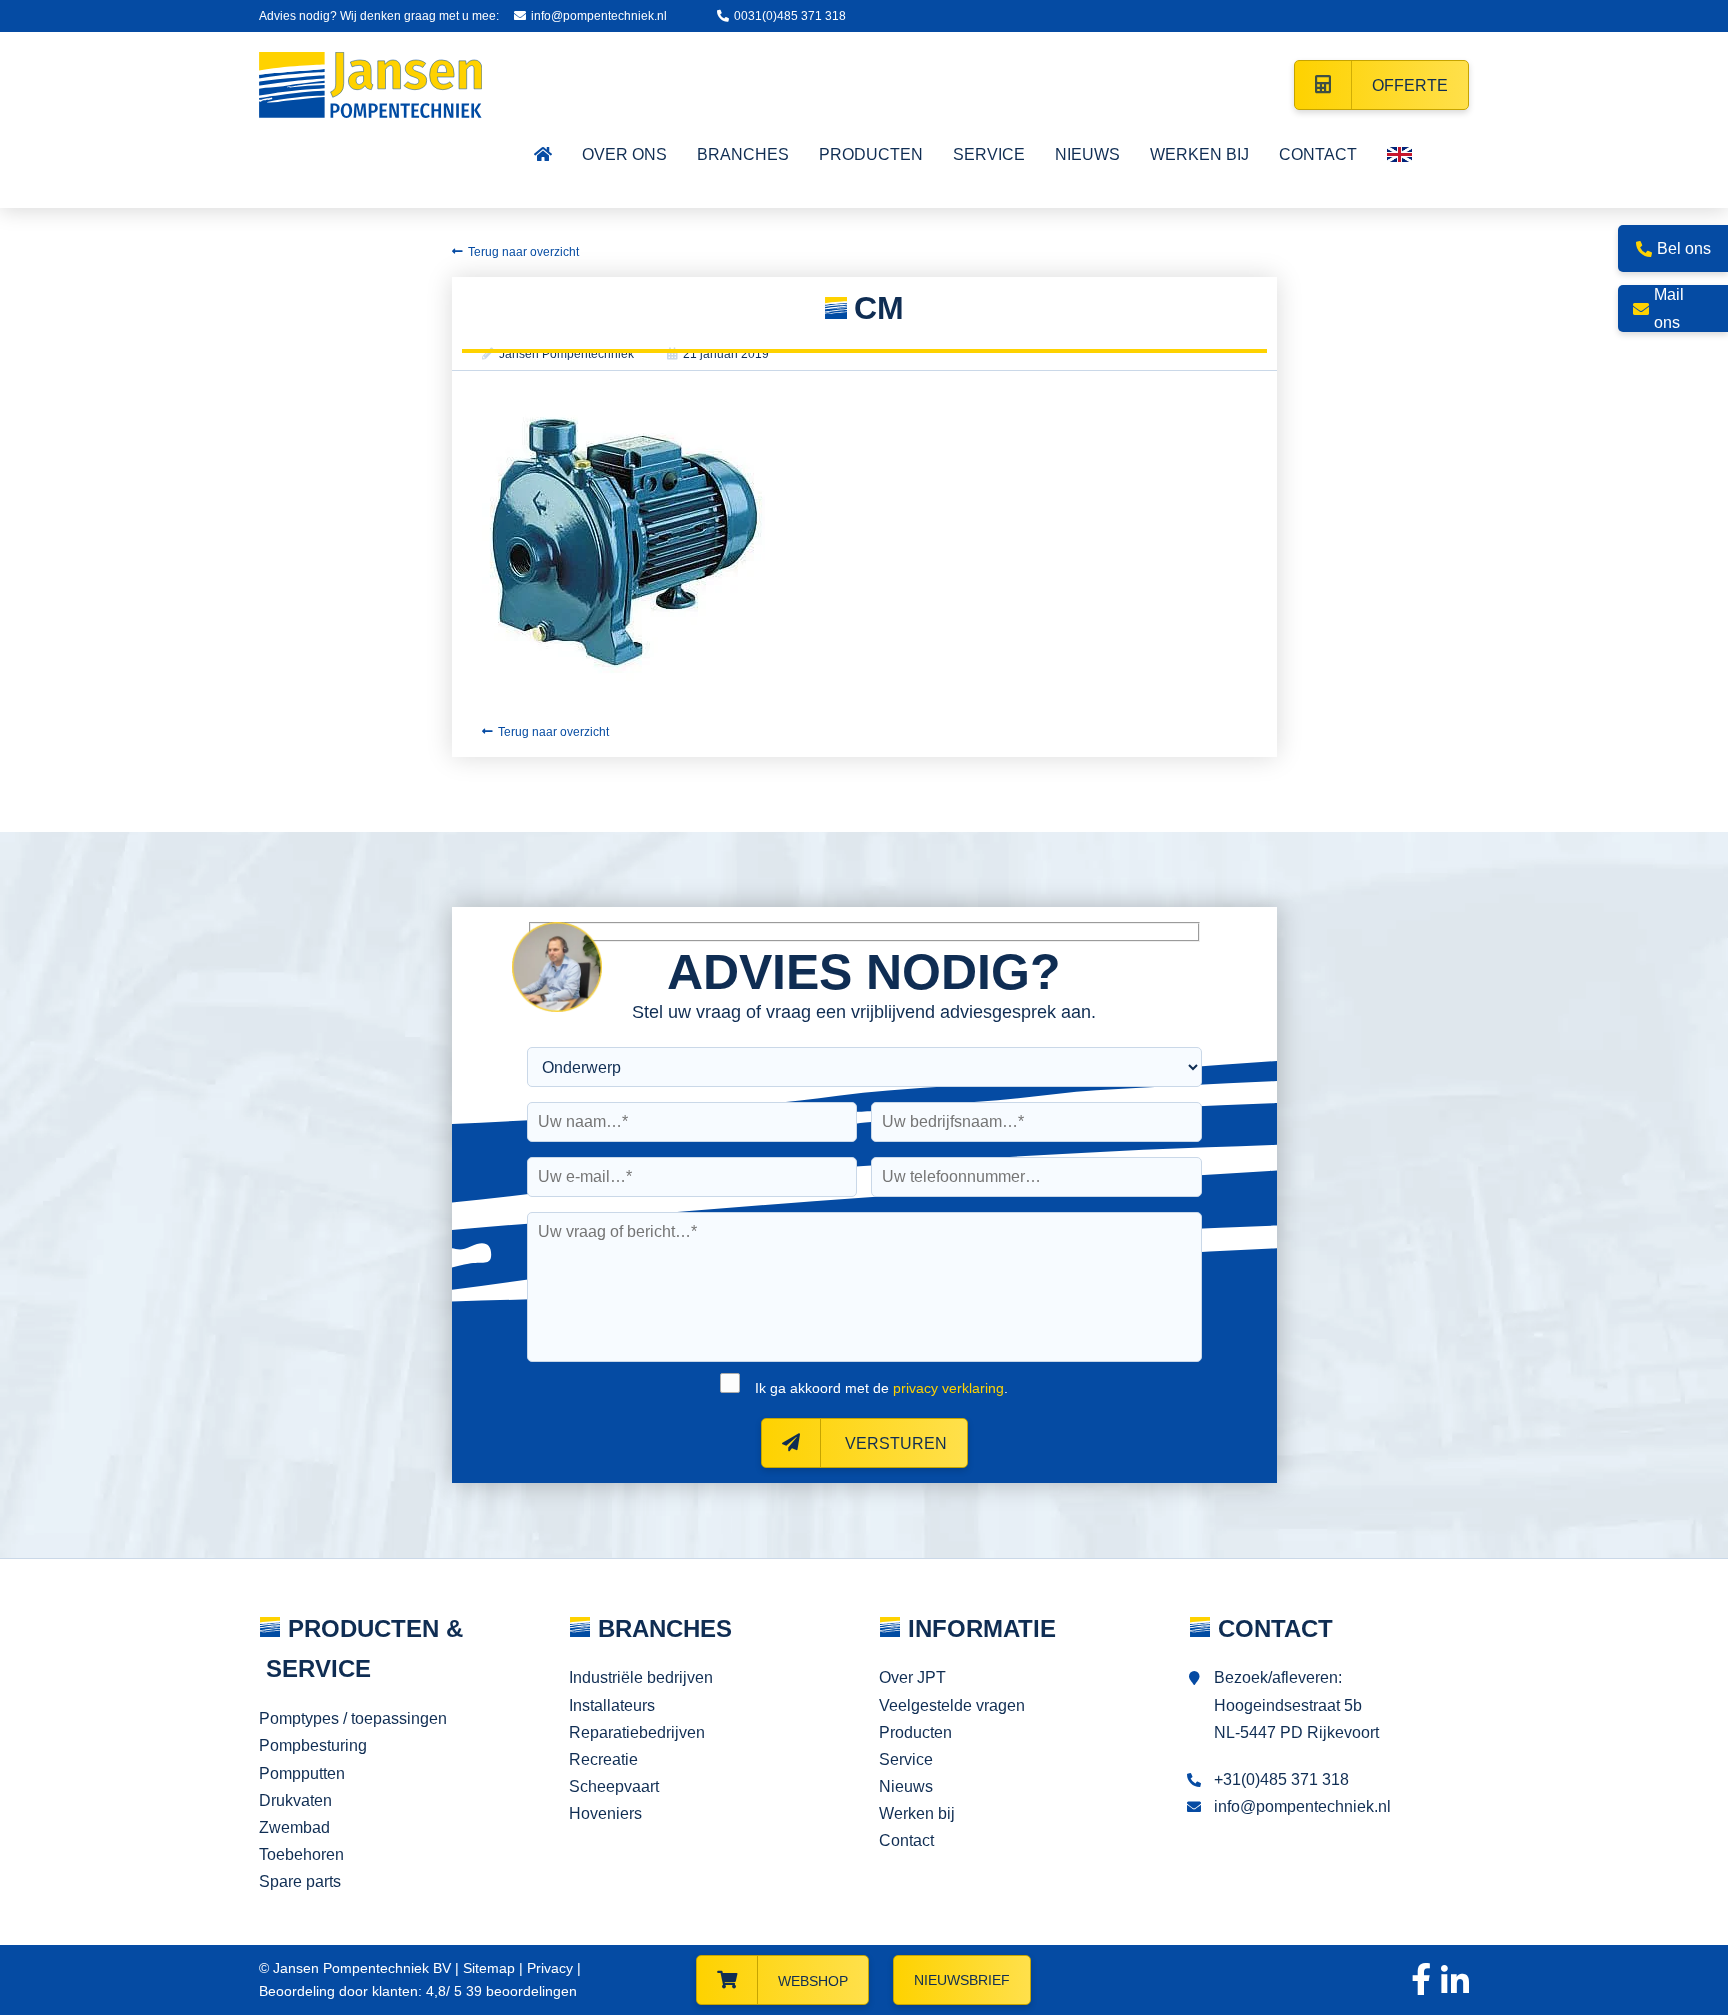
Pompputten (302, 1773)
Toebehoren (301, 1854)
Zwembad (294, 1827)
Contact (906, 1840)
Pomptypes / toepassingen (353, 1718)
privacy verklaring (948, 1388)
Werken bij (917, 1813)
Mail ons (1669, 308)
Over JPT (912, 1677)
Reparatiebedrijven (637, 1732)
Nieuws (906, 1786)
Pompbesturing (313, 1745)
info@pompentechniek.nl (599, 16)
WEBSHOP (813, 1981)
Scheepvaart (614, 1786)
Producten (915, 1732)
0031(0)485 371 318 (790, 16)
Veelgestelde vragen (952, 1705)
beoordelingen (519, 1991)
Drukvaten (295, 1800)
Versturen (894, 1443)
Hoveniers (605, 1813)
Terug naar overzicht (523, 252)
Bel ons (1684, 248)
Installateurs (612, 1705)
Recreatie (603, 1759)
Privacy (550, 1968)
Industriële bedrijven (641, 1677)
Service (906, 1759)
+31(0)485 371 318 (1281, 1779)
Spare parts (300, 1881)
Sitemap (489, 1968)
